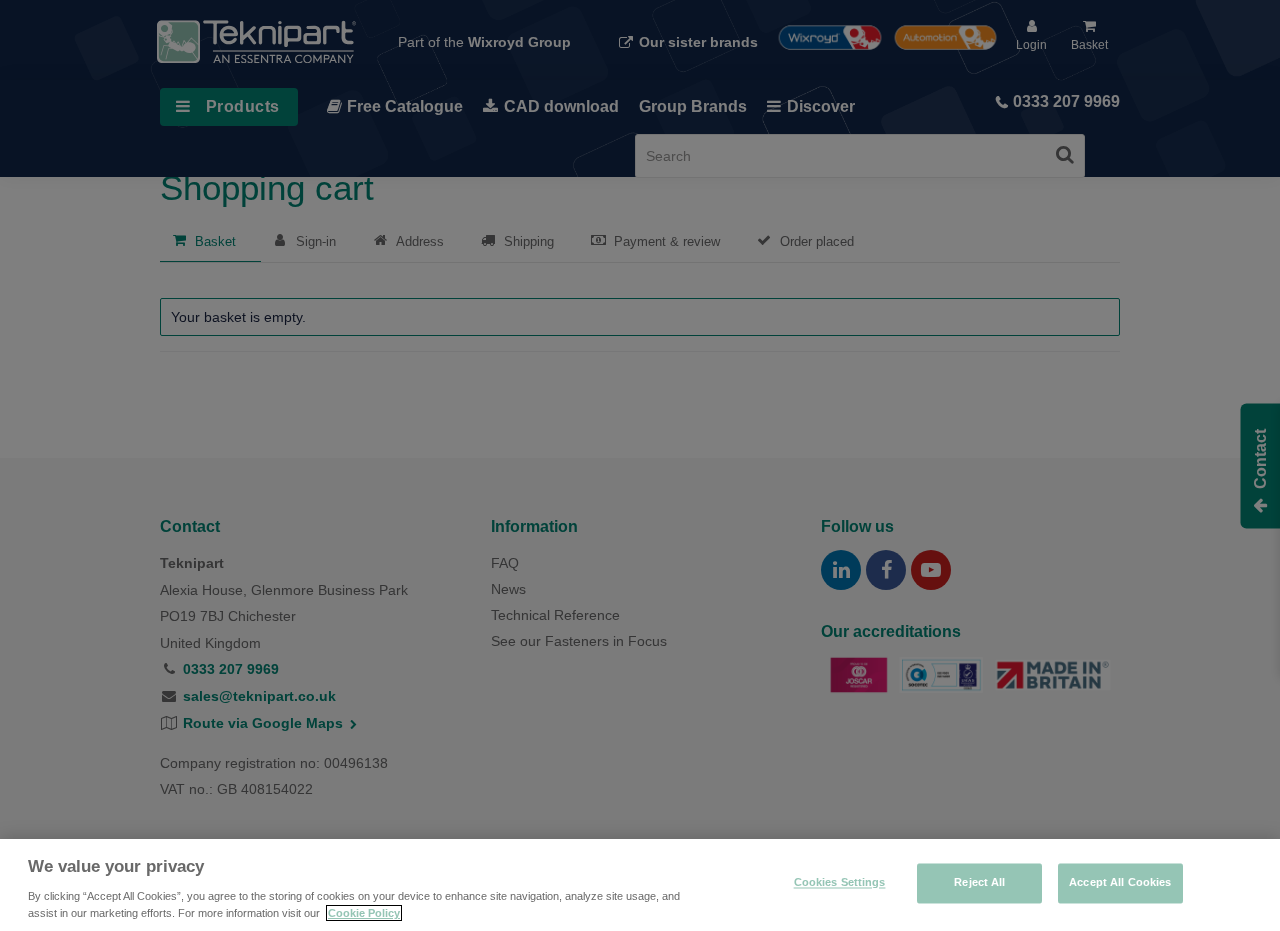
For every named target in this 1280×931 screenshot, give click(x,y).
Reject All (979, 883)
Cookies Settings (840, 883)
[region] (640, 885)
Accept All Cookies (1120, 883)
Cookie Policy (364, 913)
